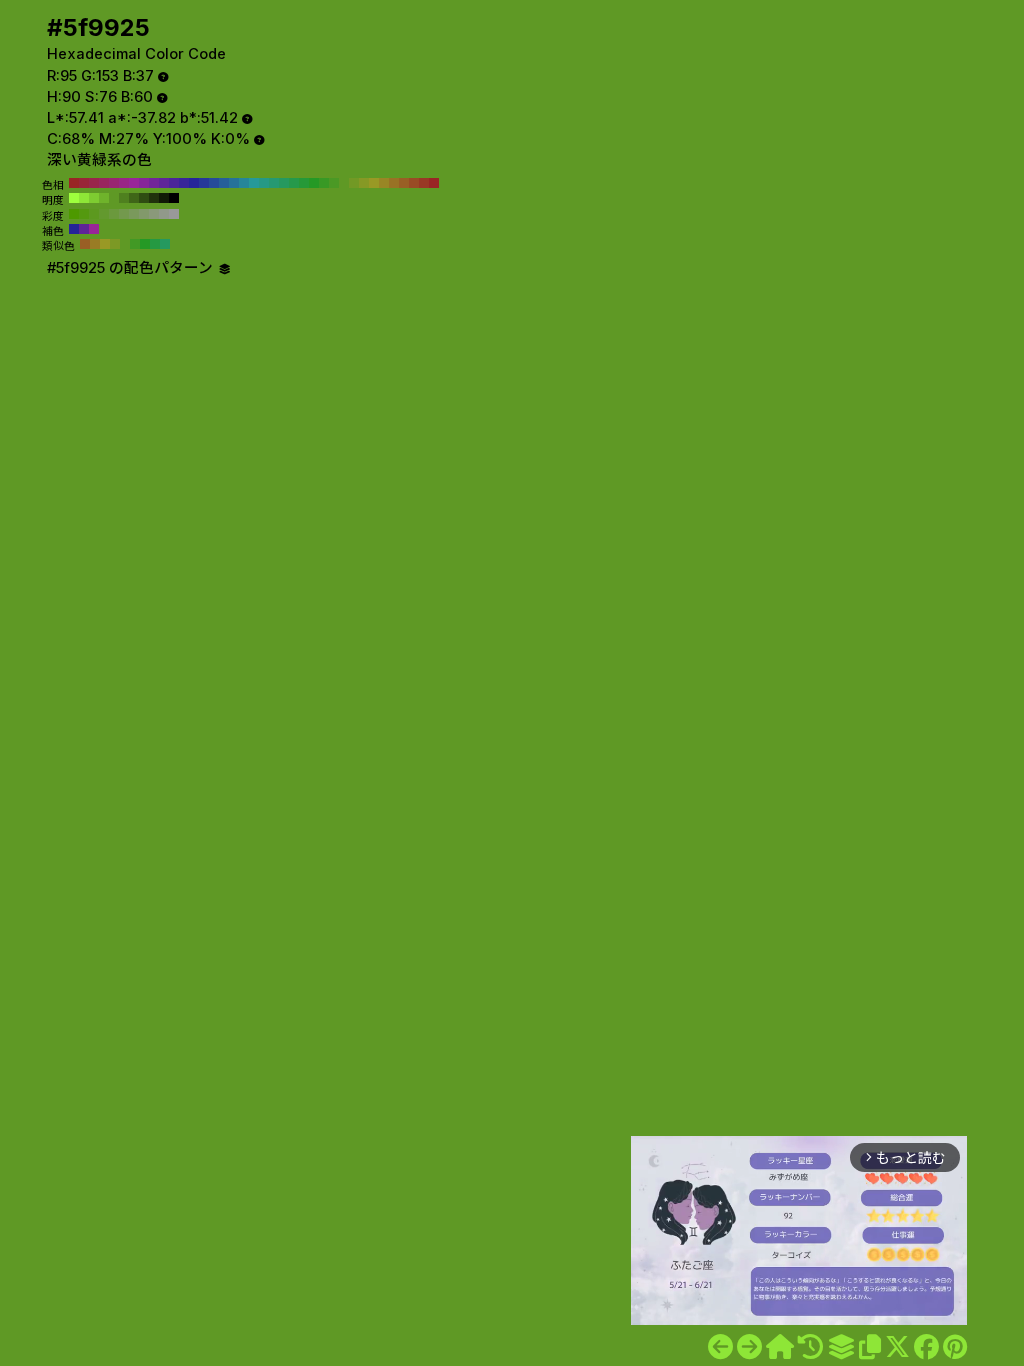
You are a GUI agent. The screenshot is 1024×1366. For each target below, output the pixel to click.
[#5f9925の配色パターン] (841, 1347)
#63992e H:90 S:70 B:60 (104, 214)
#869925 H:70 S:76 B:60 (364, 183)
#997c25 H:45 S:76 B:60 (95, 244)
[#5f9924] (720, 1347)
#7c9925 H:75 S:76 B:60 (115, 244)
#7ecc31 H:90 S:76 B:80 (94, 198)
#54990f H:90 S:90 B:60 (84, 214)
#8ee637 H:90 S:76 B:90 (84, 198)
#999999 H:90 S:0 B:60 (174, 214)
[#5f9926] (749, 1347)
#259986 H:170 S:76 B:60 (264, 183)
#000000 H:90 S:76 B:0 (174, 198)
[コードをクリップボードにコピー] (870, 1347)
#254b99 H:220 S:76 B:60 (214, 183)
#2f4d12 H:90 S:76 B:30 (144, 198)
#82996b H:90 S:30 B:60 (144, 214)
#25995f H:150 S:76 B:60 (284, 183)
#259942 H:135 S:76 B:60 (155, 244)
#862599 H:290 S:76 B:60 (144, 183)
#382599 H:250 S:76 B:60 (184, 183)
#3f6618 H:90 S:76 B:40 (134, 198)
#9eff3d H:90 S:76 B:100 (74, 198)
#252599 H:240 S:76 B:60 (194, 183)
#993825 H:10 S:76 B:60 (424, 183)
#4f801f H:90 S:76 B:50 (124, 198)
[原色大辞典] (780, 1347)
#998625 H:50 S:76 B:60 (384, 183)
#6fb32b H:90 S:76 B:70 (104, 198)
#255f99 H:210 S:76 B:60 (224, 183)
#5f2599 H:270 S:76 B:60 (164, 183)
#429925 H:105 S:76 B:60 (135, 244)
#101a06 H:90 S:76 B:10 (164, 198)
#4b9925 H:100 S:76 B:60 (334, 183)
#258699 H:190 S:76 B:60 (244, 183)
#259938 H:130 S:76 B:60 (304, 183)
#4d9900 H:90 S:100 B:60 (74, 214)
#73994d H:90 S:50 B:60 (124, 214)
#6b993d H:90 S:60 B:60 (114, 214)
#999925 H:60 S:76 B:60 (374, 183)
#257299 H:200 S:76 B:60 (234, 183)
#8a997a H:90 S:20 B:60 (154, 214)
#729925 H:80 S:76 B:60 (354, 183)
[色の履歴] (810, 1347)
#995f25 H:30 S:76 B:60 (404, 183)
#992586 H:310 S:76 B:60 (124, 183)
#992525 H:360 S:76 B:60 (74, 183)
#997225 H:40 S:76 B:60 (394, 183)
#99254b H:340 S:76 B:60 (94, 183)
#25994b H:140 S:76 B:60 (294, 183)
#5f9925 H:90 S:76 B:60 (344, 183)
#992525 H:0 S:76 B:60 (434, 183)
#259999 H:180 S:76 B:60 (254, 183)
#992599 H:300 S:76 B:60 (134, 183)
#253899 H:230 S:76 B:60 (204, 183)
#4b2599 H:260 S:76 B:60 (174, 183)
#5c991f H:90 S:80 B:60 (94, 214)
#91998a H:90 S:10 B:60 (164, 214)
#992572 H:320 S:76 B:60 (114, 183)
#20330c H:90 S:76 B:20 (154, 198)
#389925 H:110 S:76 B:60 (324, 183)
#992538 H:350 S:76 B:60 (84, 183)
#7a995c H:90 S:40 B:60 (134, 214)
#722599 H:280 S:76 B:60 (154, 183)
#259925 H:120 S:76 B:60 (314, 183)
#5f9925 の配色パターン (132, 268)
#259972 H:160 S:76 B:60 (274, 183)
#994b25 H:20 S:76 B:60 (414, 183)
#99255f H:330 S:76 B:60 (104, 183)
